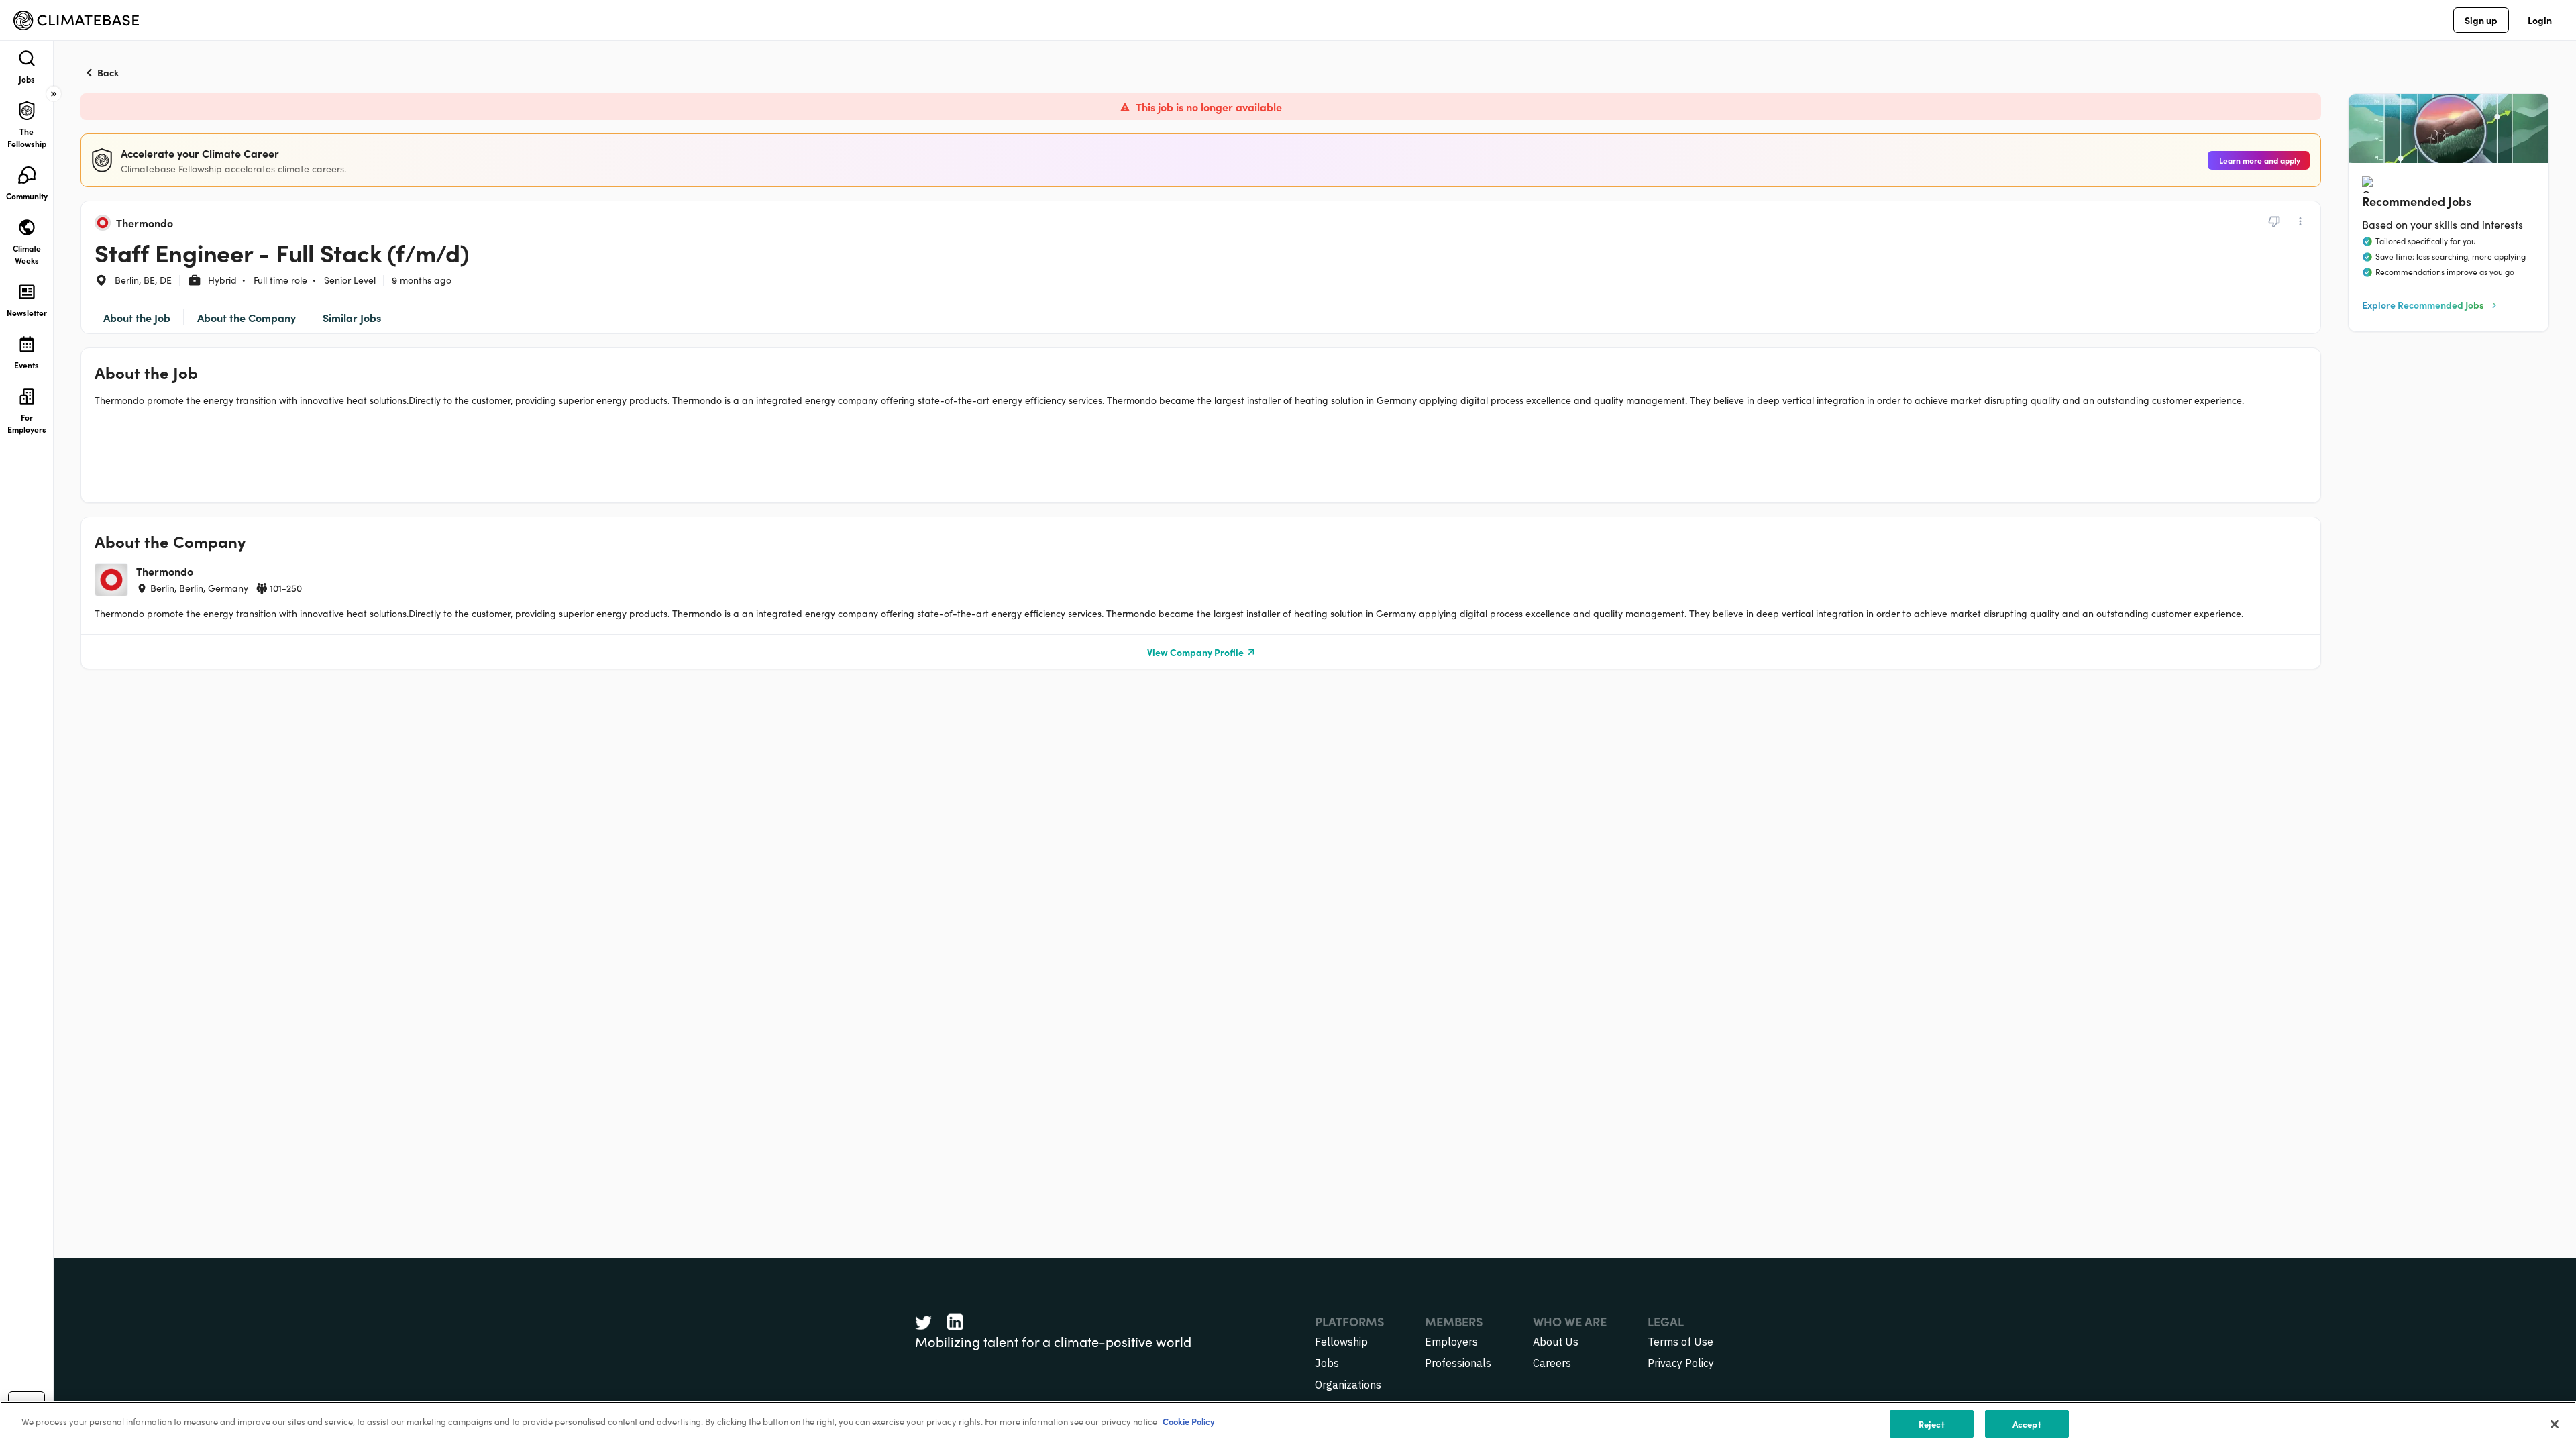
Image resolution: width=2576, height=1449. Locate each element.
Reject (1932, 1424)
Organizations (1348, 1385)
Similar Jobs (352, 317)
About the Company (247, 317)
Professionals (1458, 1363)
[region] (1288, 1425)
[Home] (76, 20)
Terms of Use (1680, 1342)
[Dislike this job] (2274, 221)
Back (108, 72)
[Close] (2555, 1424)
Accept (2027, 1424)
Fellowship (1341, 1342)
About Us (1556, 1342)
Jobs (1327, 1363)
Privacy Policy (1681, 1363)
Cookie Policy (1189, 1421)
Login (2540, 20)
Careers (1552, 1363)
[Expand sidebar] (54, 94)
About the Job (137, 317)
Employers (1451, 1342)
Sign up (2481, 20)
